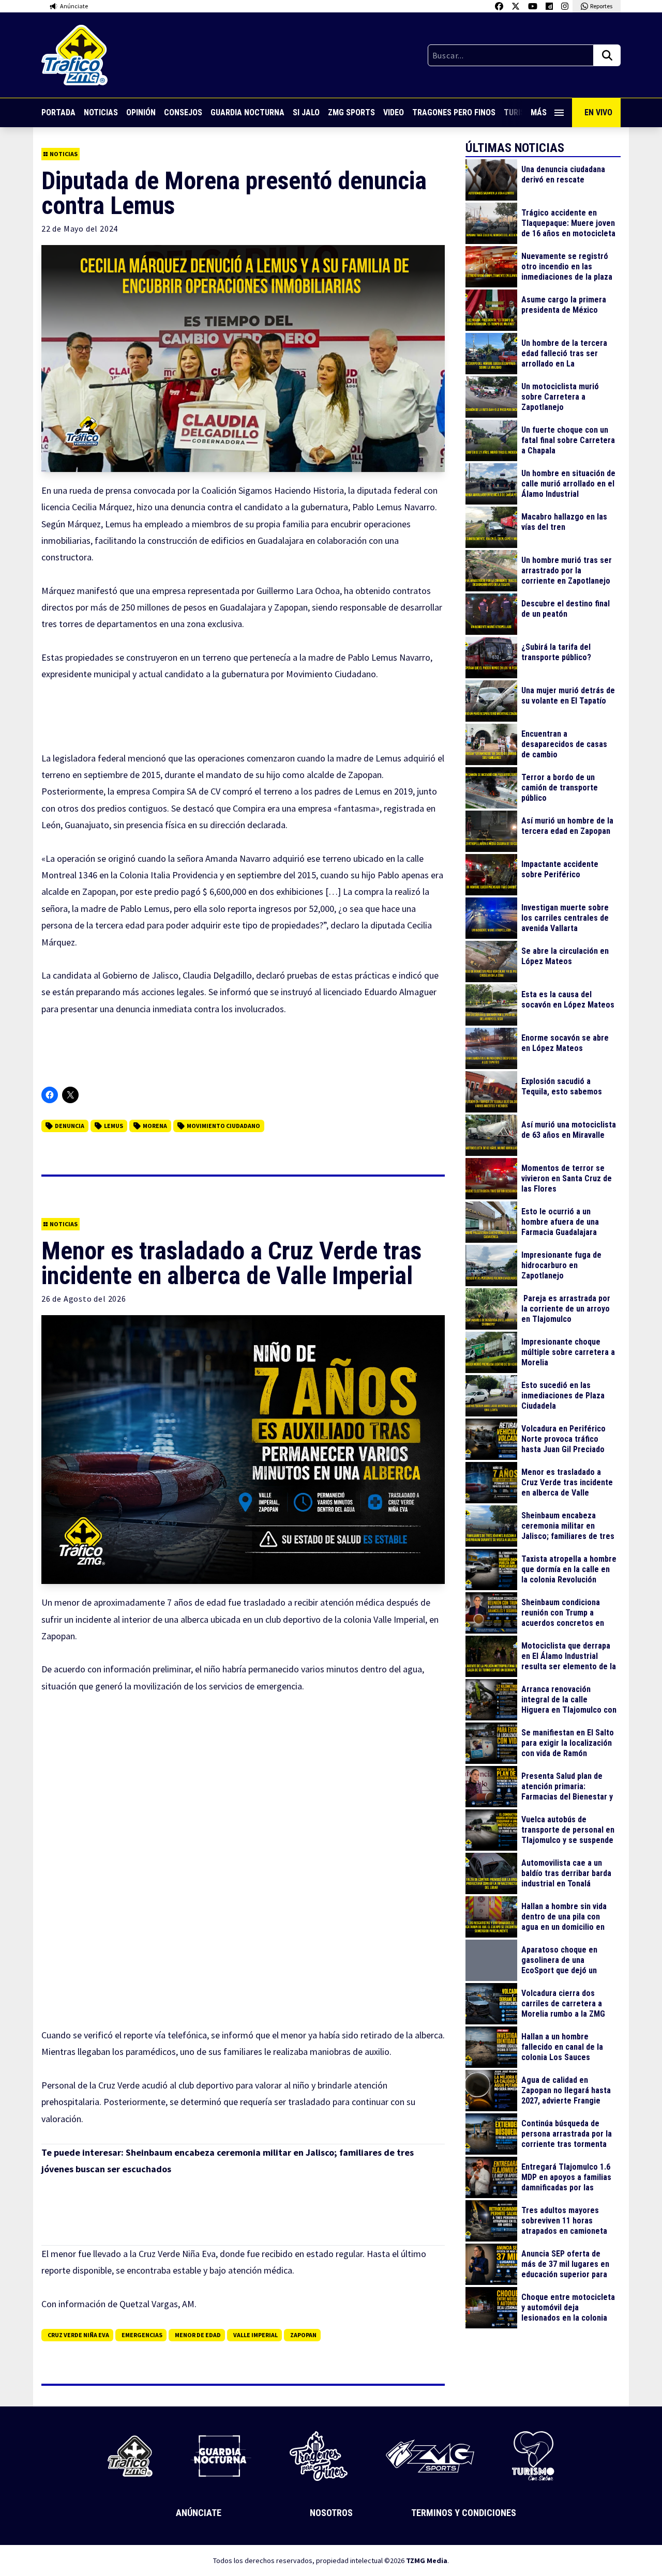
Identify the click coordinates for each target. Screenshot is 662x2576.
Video (394, 112)
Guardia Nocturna (247, 112)
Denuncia (70, 1126)
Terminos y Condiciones (464, 2513)
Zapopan (303, 2335)
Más (539, 112)
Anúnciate (199, 2513)
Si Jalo (306, 112)
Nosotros (331, 2513)
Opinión (141, 112)
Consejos (183, 112)
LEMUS (114, 1126)
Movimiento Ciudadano (223, 1126)
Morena (155, 1126)
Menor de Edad (198, 2335)
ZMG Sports (351, 112)
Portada (58, 112)
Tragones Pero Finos (454, 112)
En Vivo (598, 112)
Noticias (101, 112)
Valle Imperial (255, 2335)
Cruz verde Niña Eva (78, 2335)
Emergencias (142, 2335)
